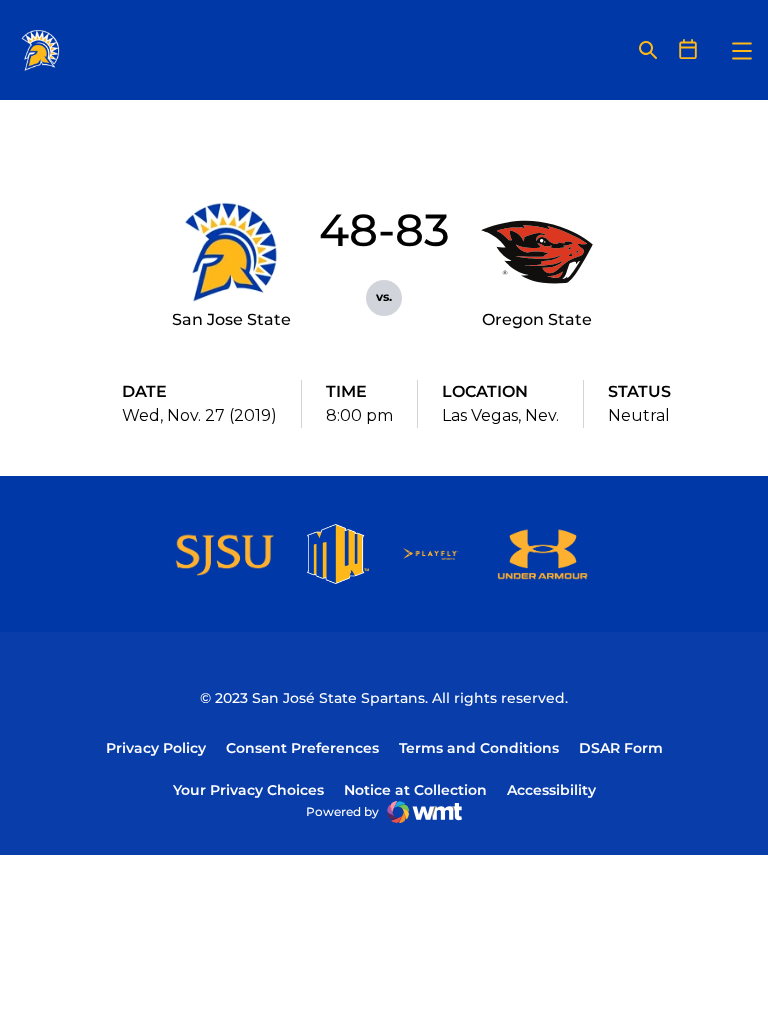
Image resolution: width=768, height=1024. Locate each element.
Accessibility (551, 789)
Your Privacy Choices (248, 790)
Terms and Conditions (479, 748)
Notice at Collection (415, 790)
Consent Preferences (302, 748)
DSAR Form (621, 748)
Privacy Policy (156, 748)
